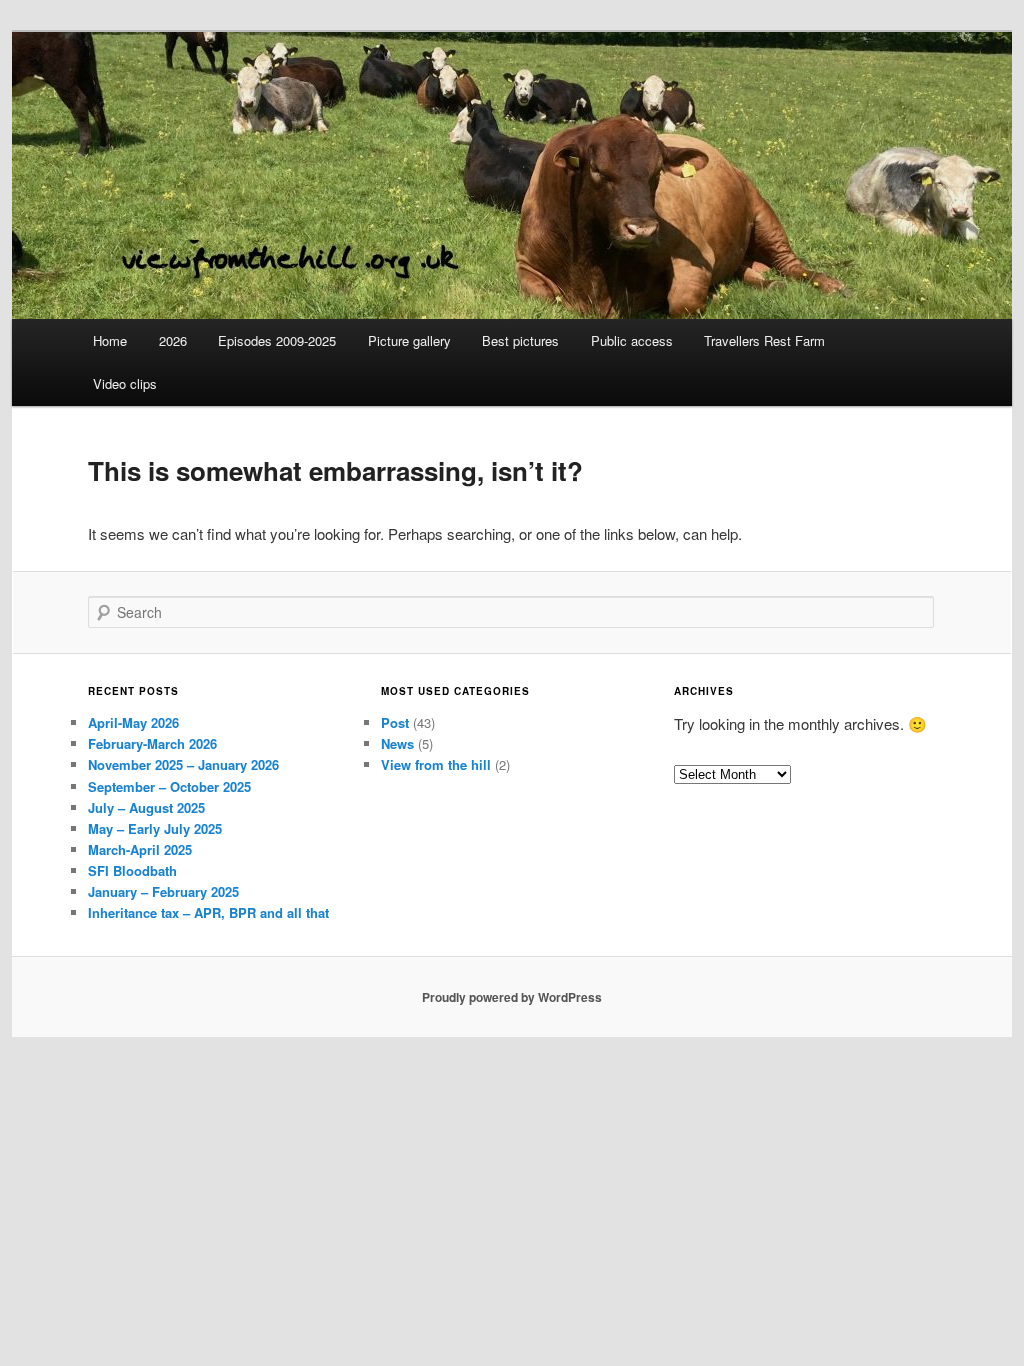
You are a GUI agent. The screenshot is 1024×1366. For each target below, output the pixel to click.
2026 (173, 340)
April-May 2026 (133, 722)
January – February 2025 (163, 891)
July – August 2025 (146, 807)
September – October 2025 (169, 786)
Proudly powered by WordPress (512, 997)
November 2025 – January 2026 (183, 764)
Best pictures (520, 340)
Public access (632, 340)
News (397, 743)
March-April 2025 (140, 849)
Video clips (125, 383)
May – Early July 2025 (155, 828)
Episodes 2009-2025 (277, 340)
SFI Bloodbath (132, 870)
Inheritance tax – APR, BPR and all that (208, 912)
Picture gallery (409, 340)
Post (395, 722)
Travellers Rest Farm (764, 340)
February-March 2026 (152, 743)
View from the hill (436, 764)
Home (110, 340)
